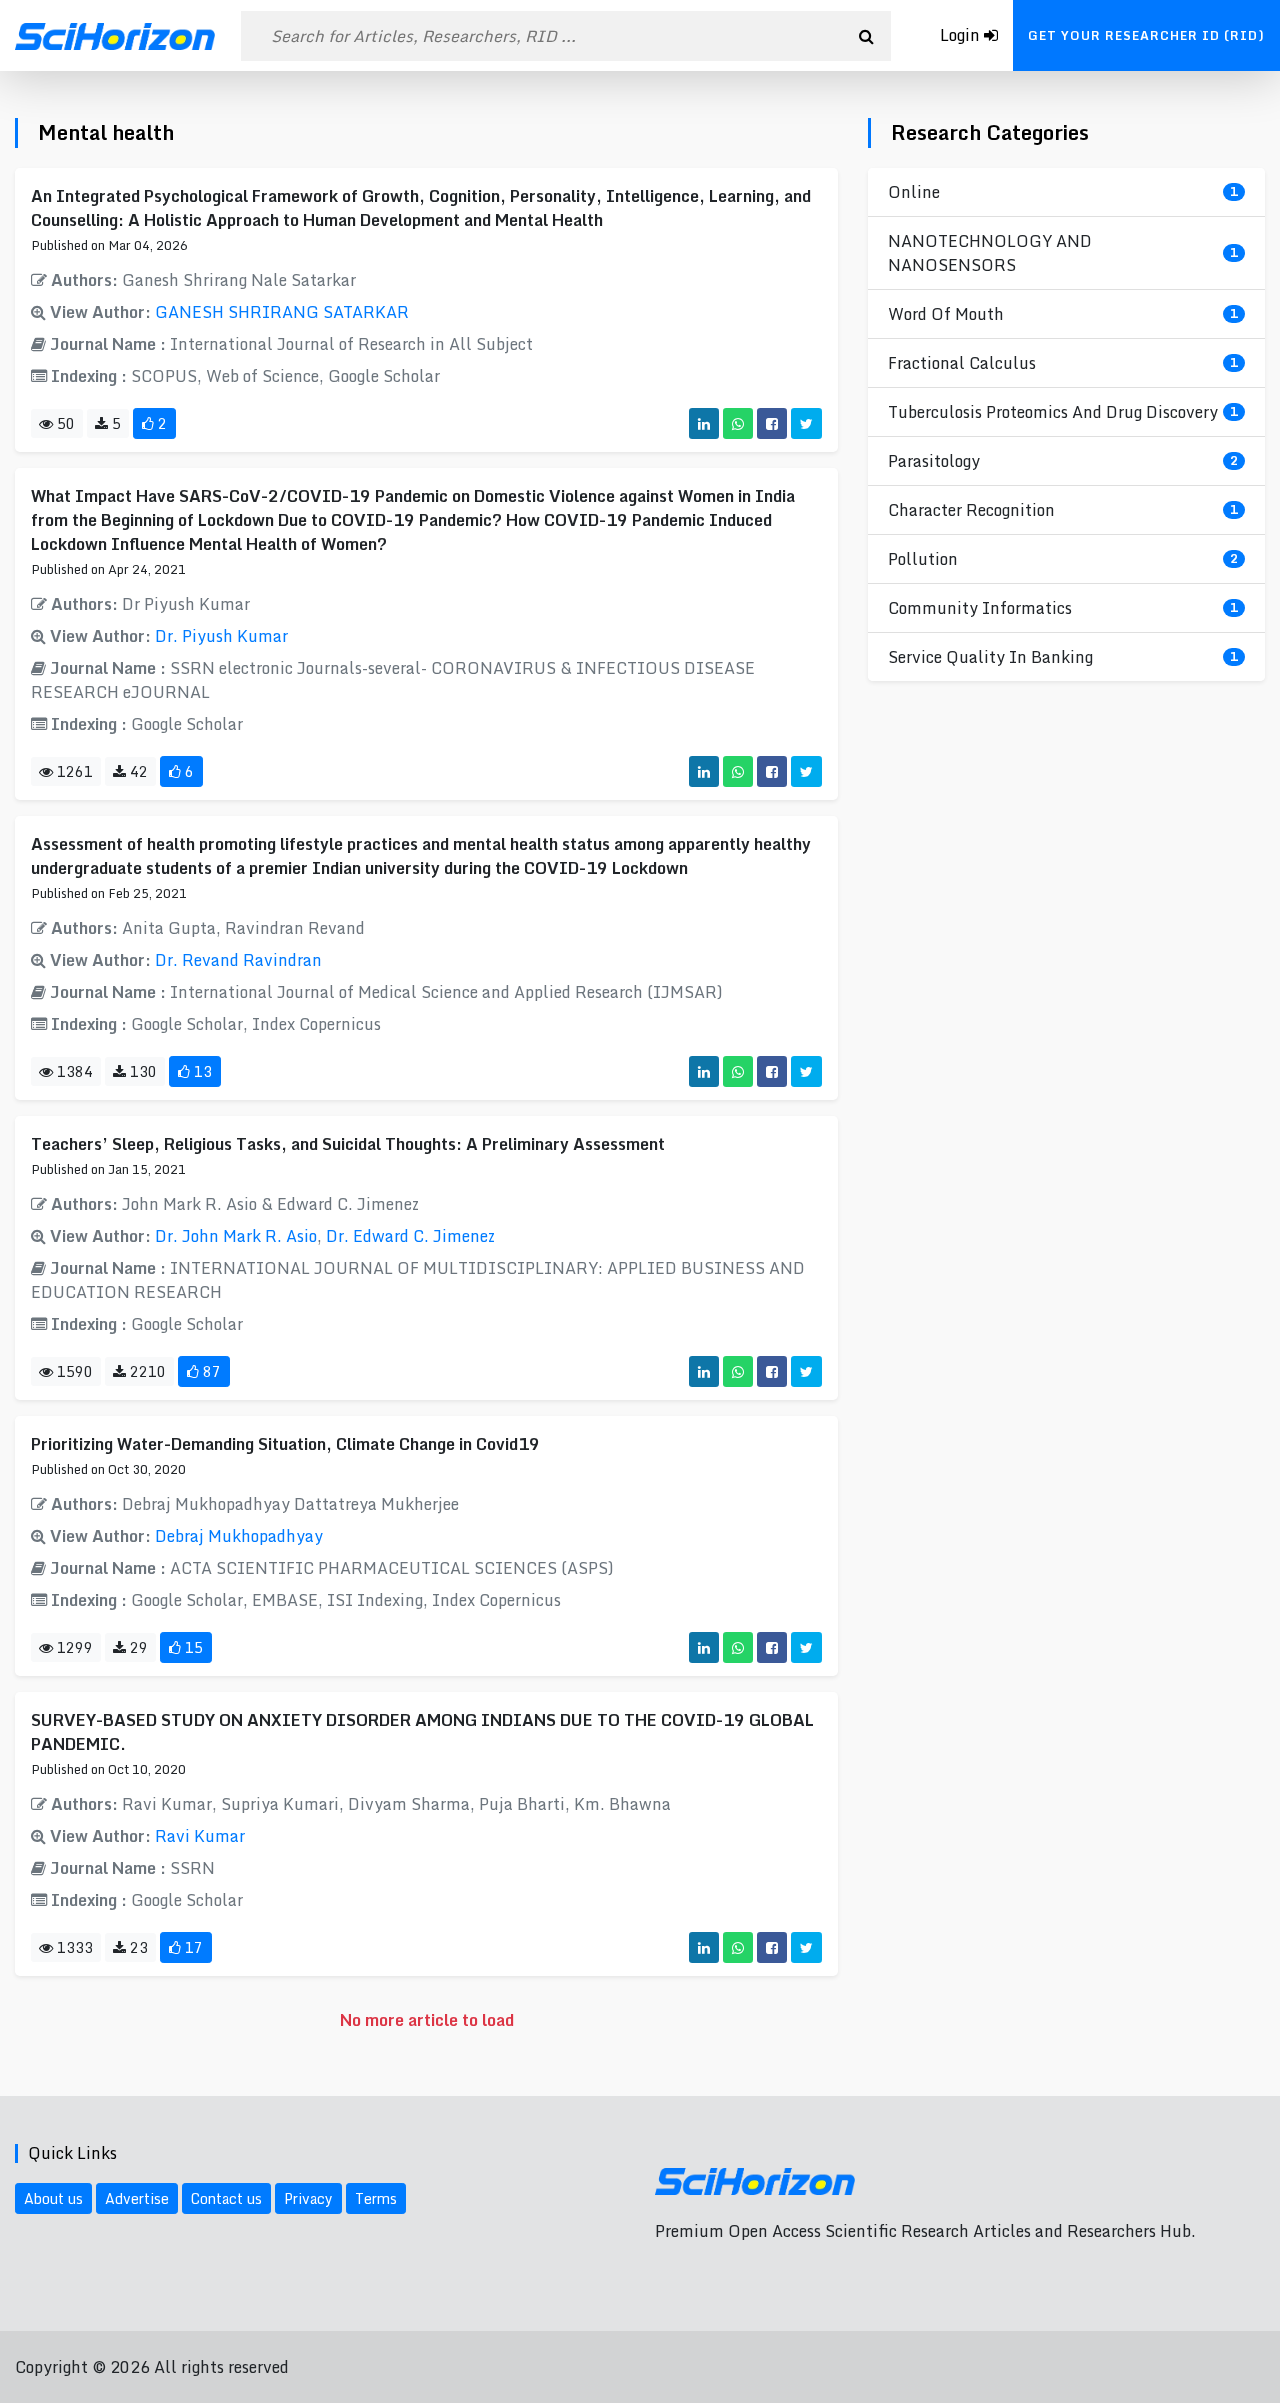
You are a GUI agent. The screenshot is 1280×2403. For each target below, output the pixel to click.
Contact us (226, 2198)
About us (53, 2198)
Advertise (137, 2198)
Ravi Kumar (200, 1836)
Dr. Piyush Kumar (221, 636)
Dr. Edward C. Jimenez (410, 1236)
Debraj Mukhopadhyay (239, 1536)
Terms (376, 2198)
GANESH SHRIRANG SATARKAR (282, 312)
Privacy (308, 2198)
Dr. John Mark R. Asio (236, 1236)
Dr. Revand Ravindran (238, 960)
